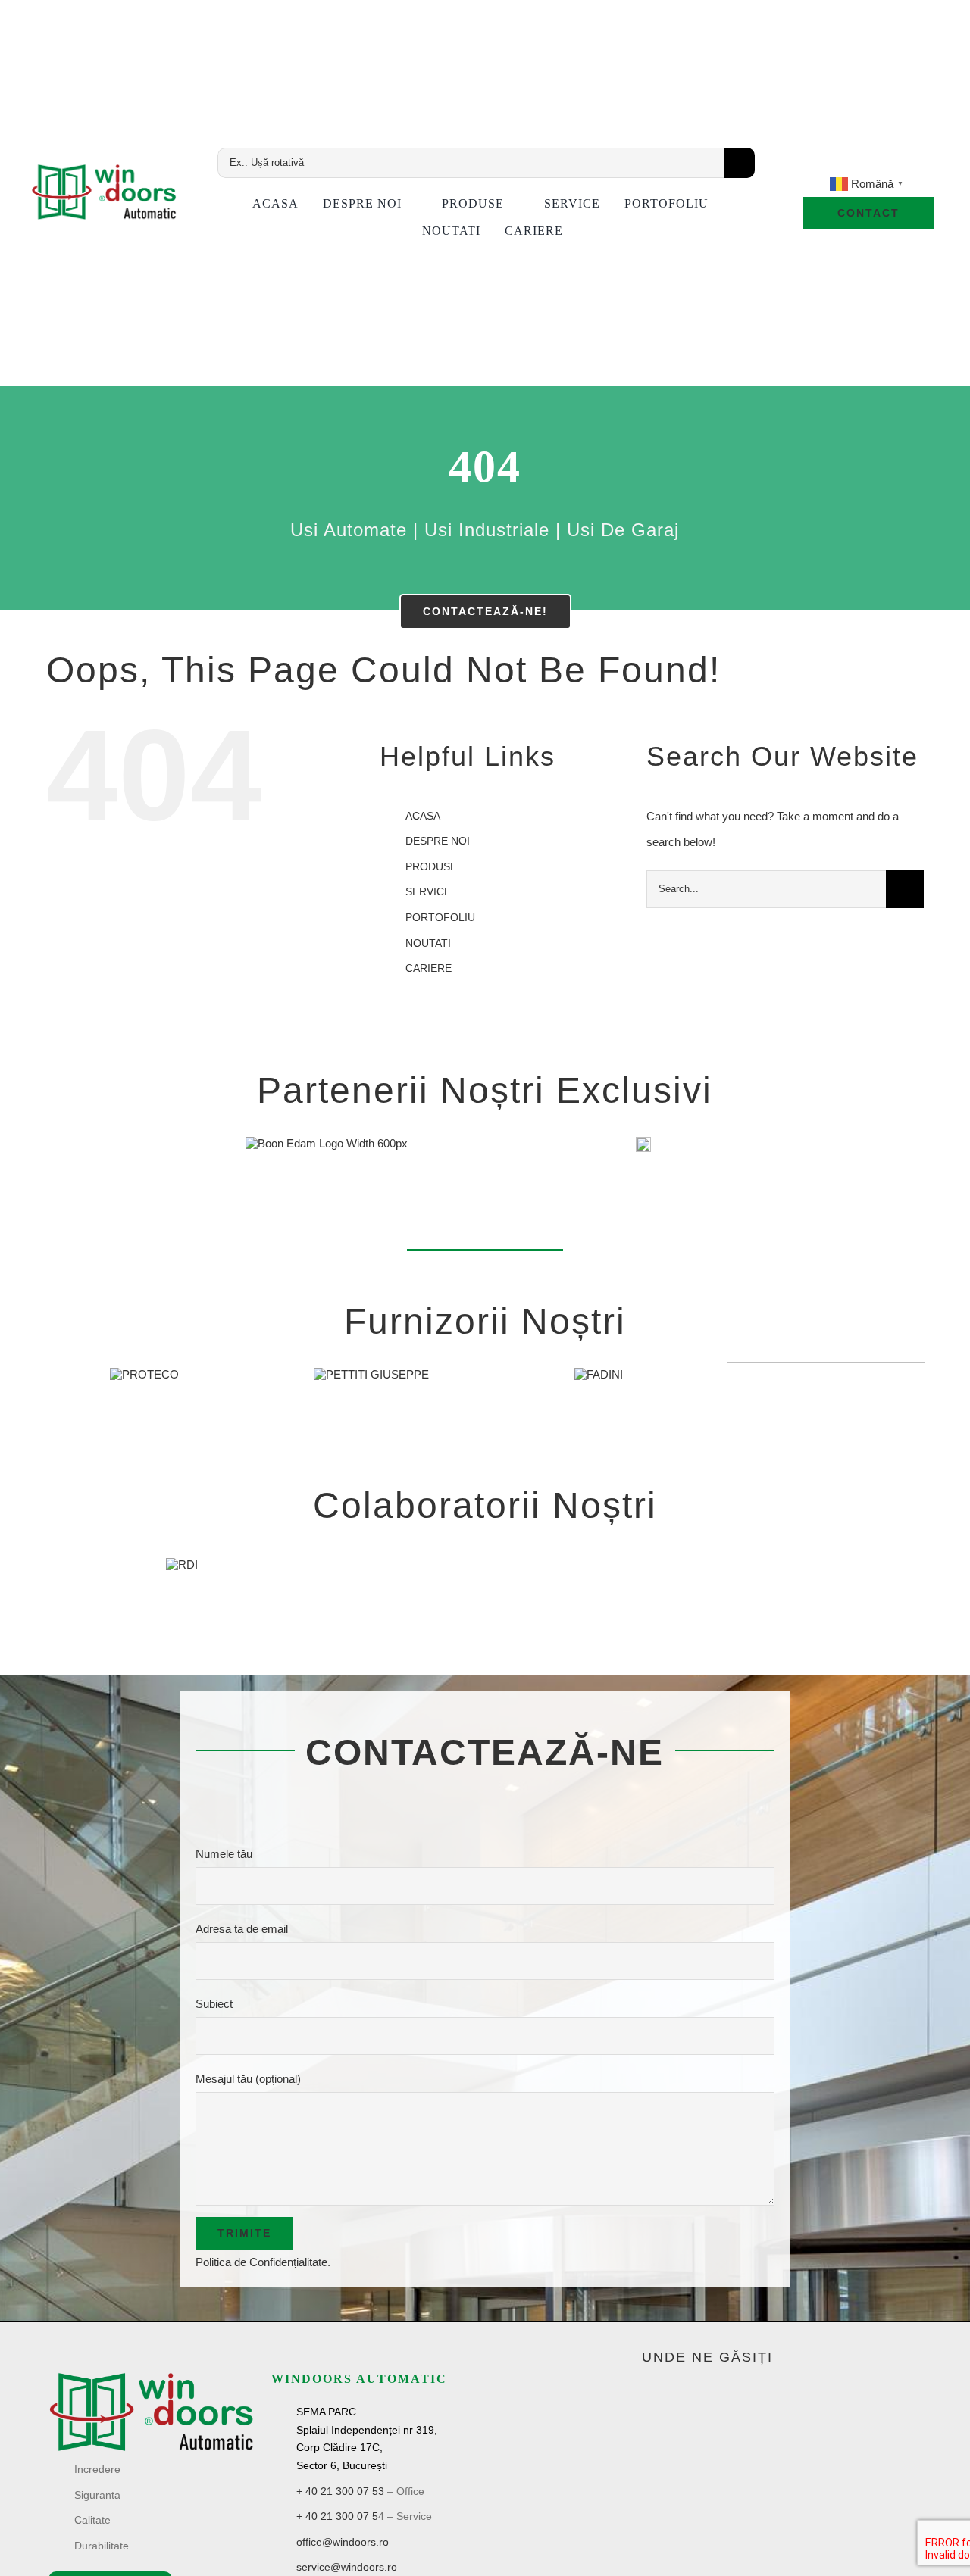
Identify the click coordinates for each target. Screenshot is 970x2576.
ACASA (423, 816)
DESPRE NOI (438, 841)
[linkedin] (868, 164)
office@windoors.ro (343, 2542)
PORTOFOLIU (440, 917)
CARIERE (429, 968)
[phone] (920, 164)
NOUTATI (428, 943)
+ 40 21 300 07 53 (340, 2491)
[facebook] (817, 164)
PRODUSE (431, 866)
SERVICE (428, 891)
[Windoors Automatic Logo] (151, 2376)
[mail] (894, 164)
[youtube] (843, 164)
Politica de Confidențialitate (261, 2262)
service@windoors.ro (347, 2567)
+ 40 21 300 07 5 (337, 2516)
